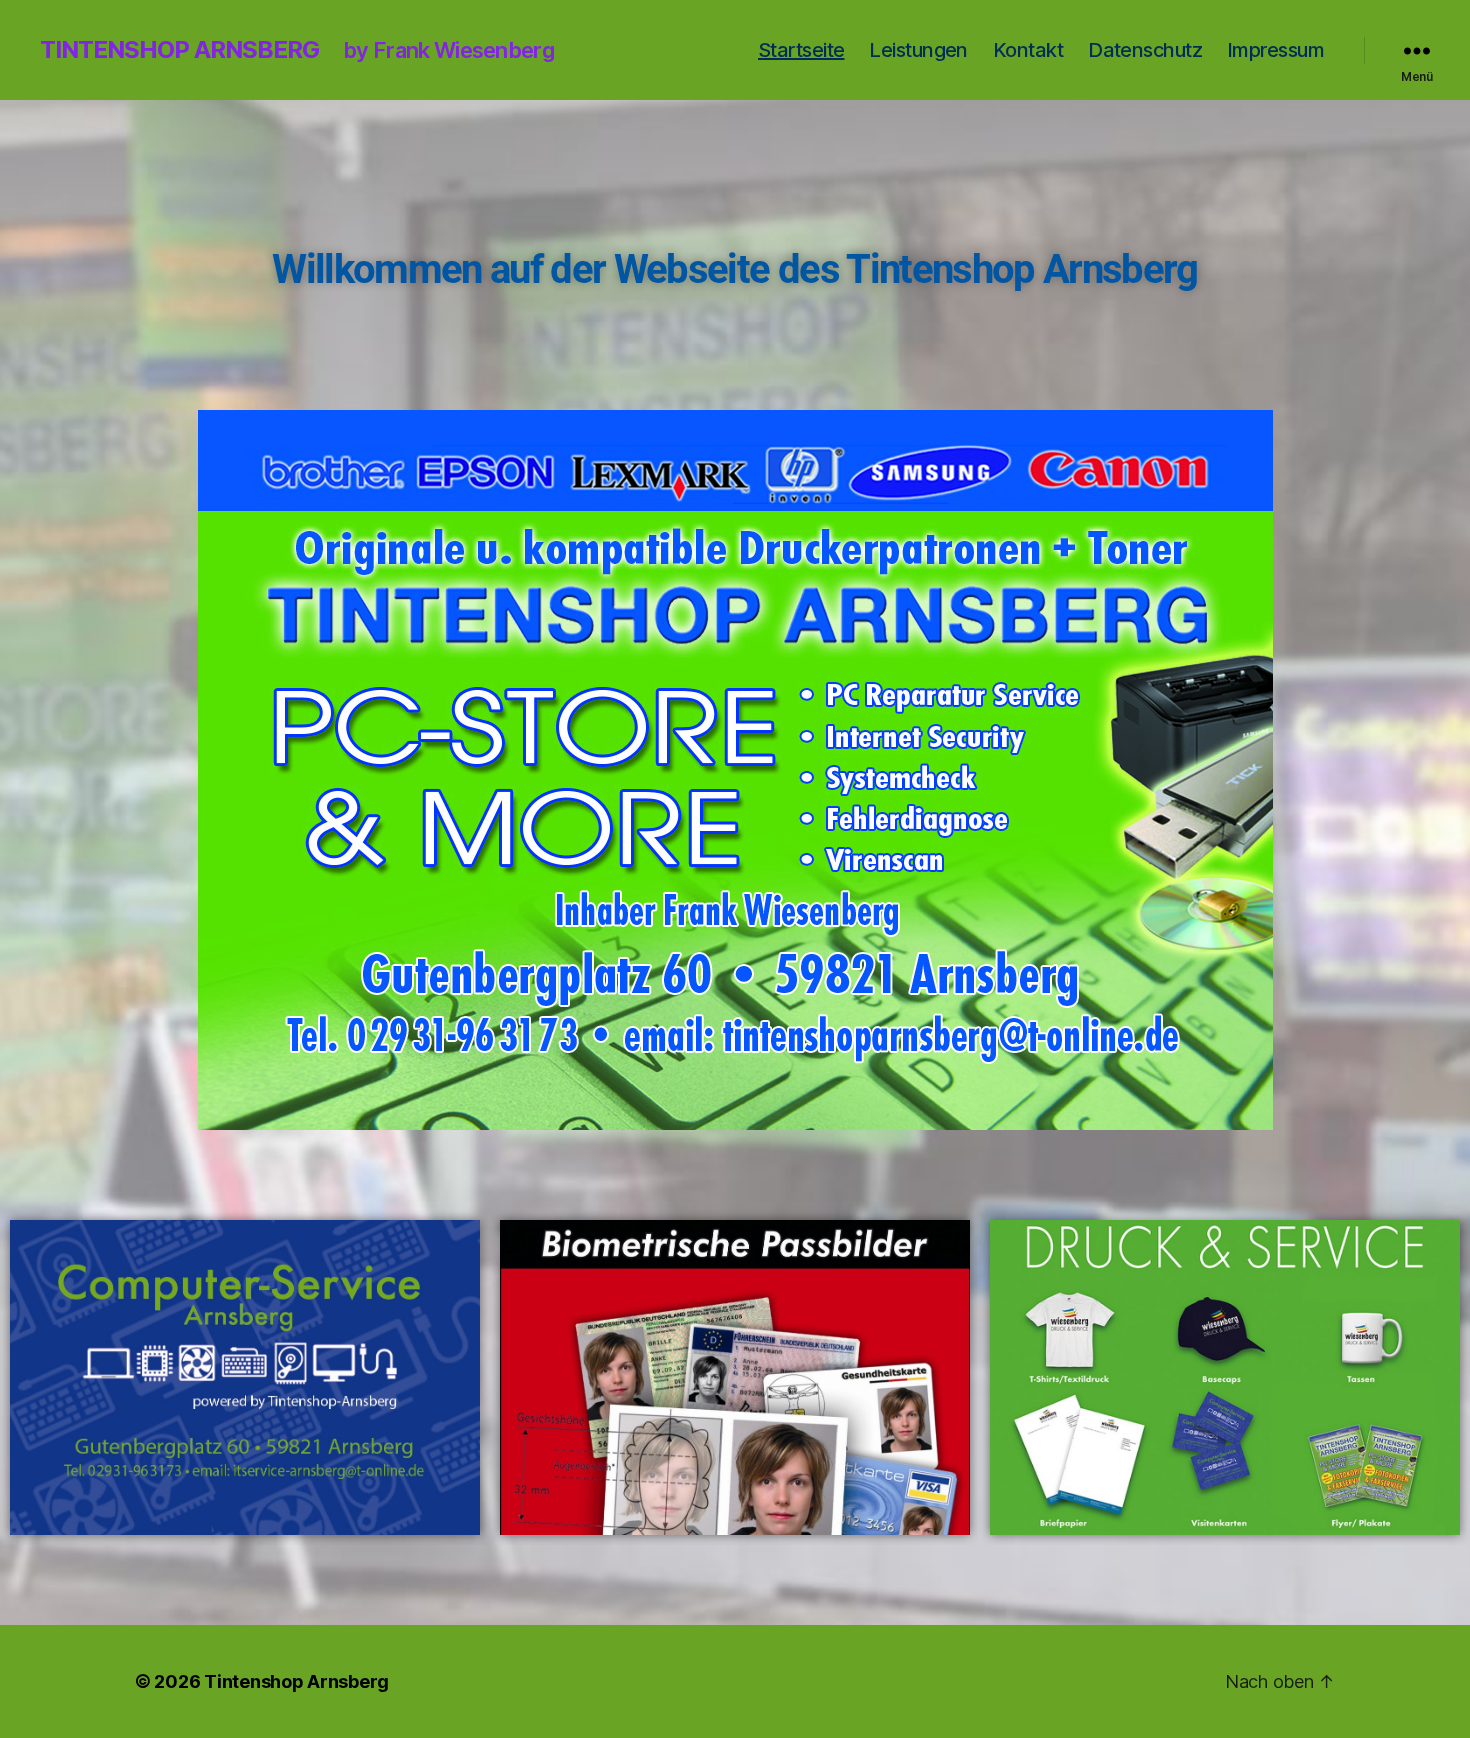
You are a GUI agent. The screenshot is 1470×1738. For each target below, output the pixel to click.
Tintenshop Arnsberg (179, 50)
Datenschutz (1145, 50)
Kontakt (1028, 50)
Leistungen (918, 50)
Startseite (801, 50)
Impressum (1275, 50)
